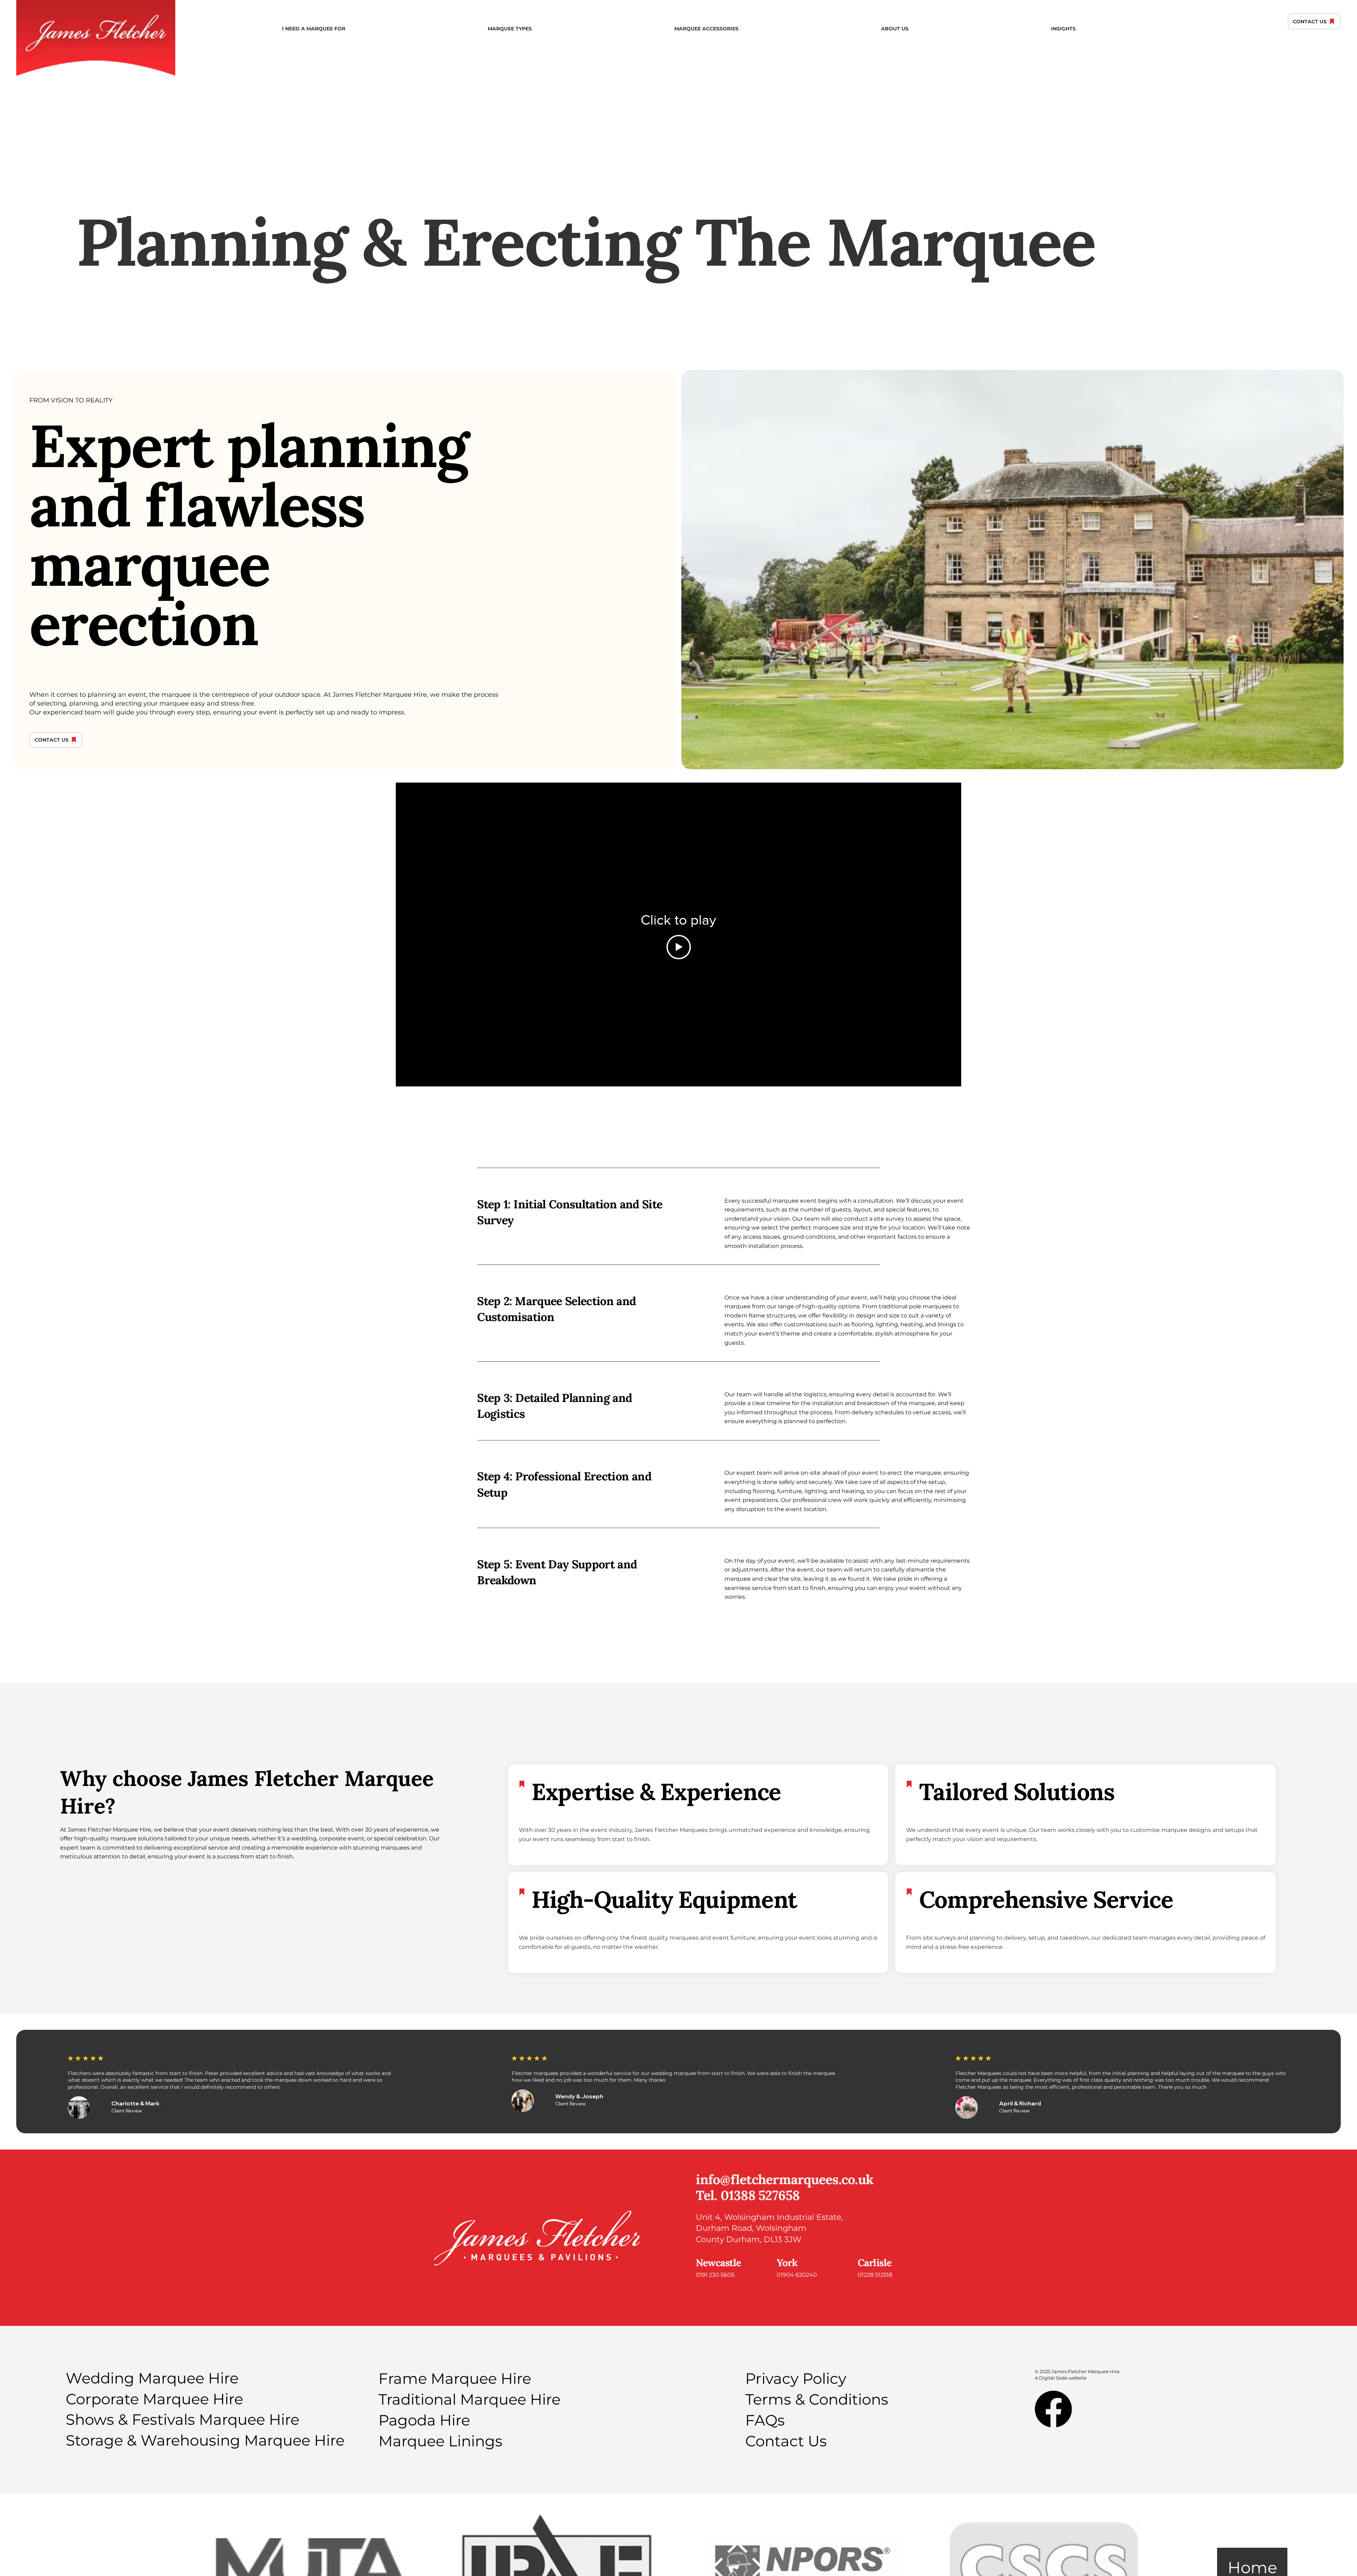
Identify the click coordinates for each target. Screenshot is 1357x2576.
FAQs (765, 2420)
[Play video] (679, 947)
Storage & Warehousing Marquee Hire (205, 2440)
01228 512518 (876, 2275)
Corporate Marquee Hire (154, 2399)
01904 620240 (797, 2275)
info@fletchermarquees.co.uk (785, 2179)
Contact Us (786, 2441)
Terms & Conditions (817, 2399)
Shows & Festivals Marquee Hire (183, 2419)
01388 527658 (760, 2195)
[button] (314, 29)
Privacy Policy (796, 2378)
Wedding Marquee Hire (152, 2378)
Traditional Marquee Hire (469, 2399)
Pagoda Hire (424, 2420)
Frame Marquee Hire (455, 2378)
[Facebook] (1053, 2409)
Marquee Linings (440, 2441)
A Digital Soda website (1061, 2378)
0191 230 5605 (715, 2275)
